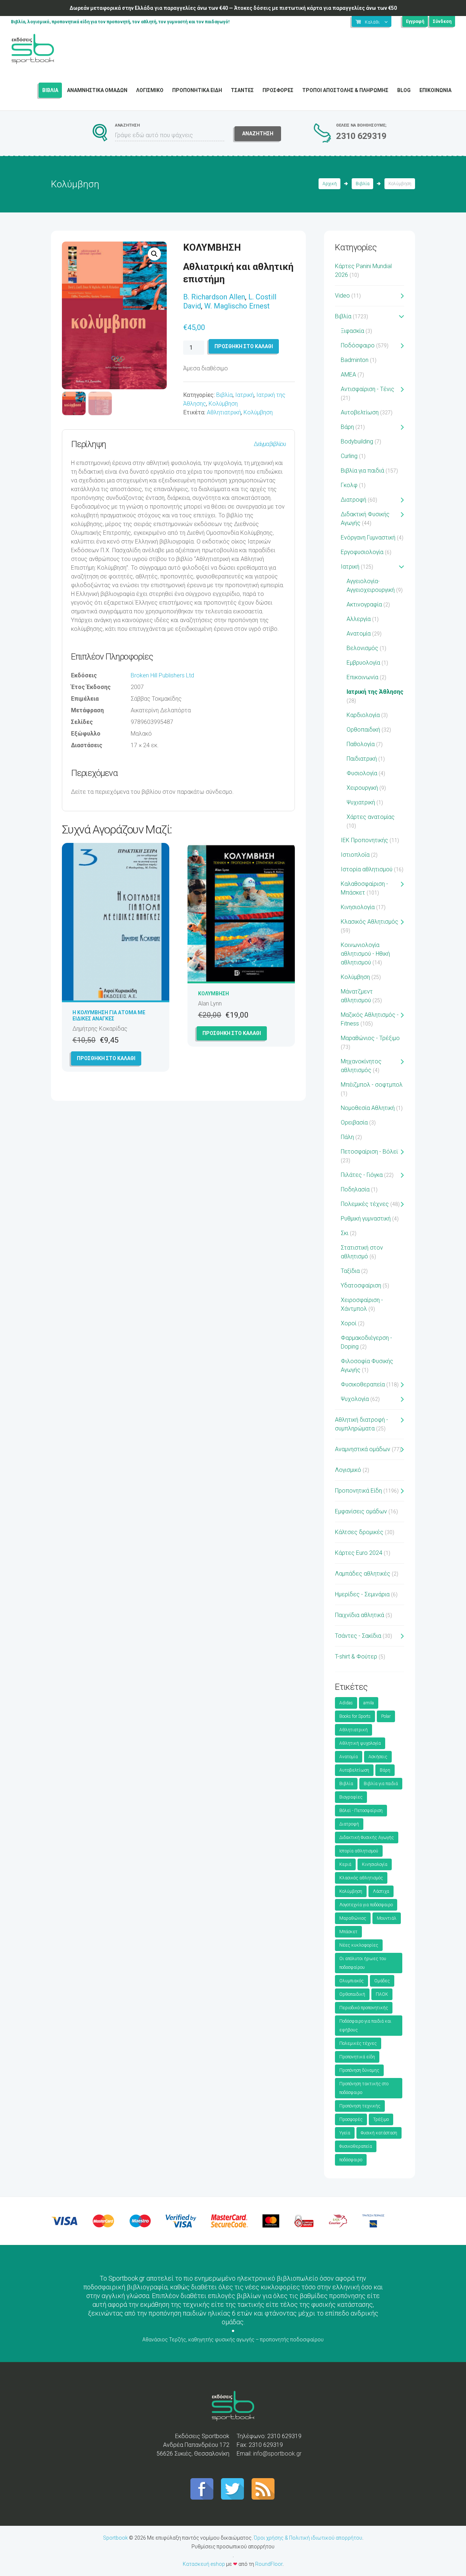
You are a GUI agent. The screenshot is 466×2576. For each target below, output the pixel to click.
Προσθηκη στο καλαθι (244, 346)
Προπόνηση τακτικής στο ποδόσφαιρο (364, 2088)
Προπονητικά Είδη (358, 1491)
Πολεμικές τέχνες (365, 1204)
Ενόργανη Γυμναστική (368, 538)
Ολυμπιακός (352, 1981)
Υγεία (345, 2133)
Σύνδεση (442, 21)
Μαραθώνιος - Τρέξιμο (370, 1038)
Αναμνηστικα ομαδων (97, 90)
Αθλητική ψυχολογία (360, 1743)
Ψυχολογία (355, 1399)
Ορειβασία (354, 1122)
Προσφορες (278, 90)
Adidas (346, 1703)
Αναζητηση (258, 134)
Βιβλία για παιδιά (362, 471)
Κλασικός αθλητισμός (361, 1878)
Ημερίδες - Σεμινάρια (362, 1594)
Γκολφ (349, 485)
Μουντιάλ (387, 1918)
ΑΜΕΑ (348, 375)
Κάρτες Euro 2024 (359, 1553)
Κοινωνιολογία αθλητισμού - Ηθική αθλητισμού (365, 954)
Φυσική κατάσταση (379, 2133)
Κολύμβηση (223, 404)
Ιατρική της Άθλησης (375, 692)
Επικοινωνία (362, 677)
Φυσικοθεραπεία (363, 1384)
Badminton (355, 360)
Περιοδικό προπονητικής (364, 2008)
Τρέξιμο (381, 2119)
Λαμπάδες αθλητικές (363, 1574)
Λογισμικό (348, 1470)
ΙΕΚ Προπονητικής (364, 840)
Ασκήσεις (378, 1757)
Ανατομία (359, 634)
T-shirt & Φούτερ (356, 1657)
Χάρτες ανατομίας (371, 817)
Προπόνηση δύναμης (359, 2070)
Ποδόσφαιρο (358, 345)
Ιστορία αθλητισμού (367, 869)
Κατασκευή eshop (204, 2564)
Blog (404, 90)
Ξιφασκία (352, 331)
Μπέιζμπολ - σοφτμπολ (372, 1085)
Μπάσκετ (348, 1932)
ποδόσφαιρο (351, 2160)
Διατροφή (354, 500)
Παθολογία (361, 744)
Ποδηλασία (355, 1189)
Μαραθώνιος (353, 1918)
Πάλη (347, 1137)
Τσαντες (242, 90)
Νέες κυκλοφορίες (359, 1945)
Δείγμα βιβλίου (270, 444)
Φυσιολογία (362, 773)
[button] (154, 254)
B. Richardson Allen (214, 297)
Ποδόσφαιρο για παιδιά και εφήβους (365, 2026)
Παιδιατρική (362, 759)
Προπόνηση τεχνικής (360, 2106)
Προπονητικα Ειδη (197, 90)
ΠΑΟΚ (382, 1994)
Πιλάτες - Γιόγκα (362, 1175)
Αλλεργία (359, 619)
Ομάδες (382, 1981)
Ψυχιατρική (361, 802)
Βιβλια (50, 90)
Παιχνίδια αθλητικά (360, 1615)
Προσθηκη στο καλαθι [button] (106, 1058)
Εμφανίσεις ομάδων (361, 1511)
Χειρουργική (362, 788)
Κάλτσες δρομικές (359, 1532)
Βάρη (347, 427)
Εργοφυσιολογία (362, 552)
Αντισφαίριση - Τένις (368, 389)
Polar (386, 1716)
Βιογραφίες (351, 1797)
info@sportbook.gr (277, 2454)
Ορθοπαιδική (363, 730)
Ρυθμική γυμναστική (366, 1219)
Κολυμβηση (214, 994)
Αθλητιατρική (224, 412)
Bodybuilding (357, 441)
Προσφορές (351, 2119)
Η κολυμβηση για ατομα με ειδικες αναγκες (109, 1016)
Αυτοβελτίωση (360, 412)
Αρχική (330, 184)
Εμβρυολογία (363, 663)
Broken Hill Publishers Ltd (162, 675)
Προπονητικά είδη (357, 2057)
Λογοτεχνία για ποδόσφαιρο (366, 1905)
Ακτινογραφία (364, 604)
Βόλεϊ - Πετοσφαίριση (361, 1811)
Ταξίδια (350, 1271)
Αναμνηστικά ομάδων (363, 1449)
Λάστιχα (381, 1891)
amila (369, 1703)
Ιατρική (244, 395)
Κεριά (345, 1864)
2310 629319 (361, 136)
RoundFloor (269, 2564)
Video (342, 296)
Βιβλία (363, 184)
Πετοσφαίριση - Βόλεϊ (369, 1152)
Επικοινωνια (435, 90)
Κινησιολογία (358, 907)
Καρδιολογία (363, 715)
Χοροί (349, 1323)
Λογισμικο (150, 90)
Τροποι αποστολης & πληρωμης (345, 90)
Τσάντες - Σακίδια (358, 1636)
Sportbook (115, 2538)
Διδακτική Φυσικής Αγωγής (367, 1838)
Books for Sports (355, 1716)
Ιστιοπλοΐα (355, 855)
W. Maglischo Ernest (237, 306)
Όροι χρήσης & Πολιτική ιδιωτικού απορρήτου (308, 2538)
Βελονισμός (362, 648)
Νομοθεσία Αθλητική (368, 1108)
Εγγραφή (415, 21)
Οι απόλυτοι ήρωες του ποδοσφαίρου (363, 1963)
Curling (349, 456)
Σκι (345, 1233)
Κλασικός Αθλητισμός (370, 922)
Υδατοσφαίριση (361, 1285)
